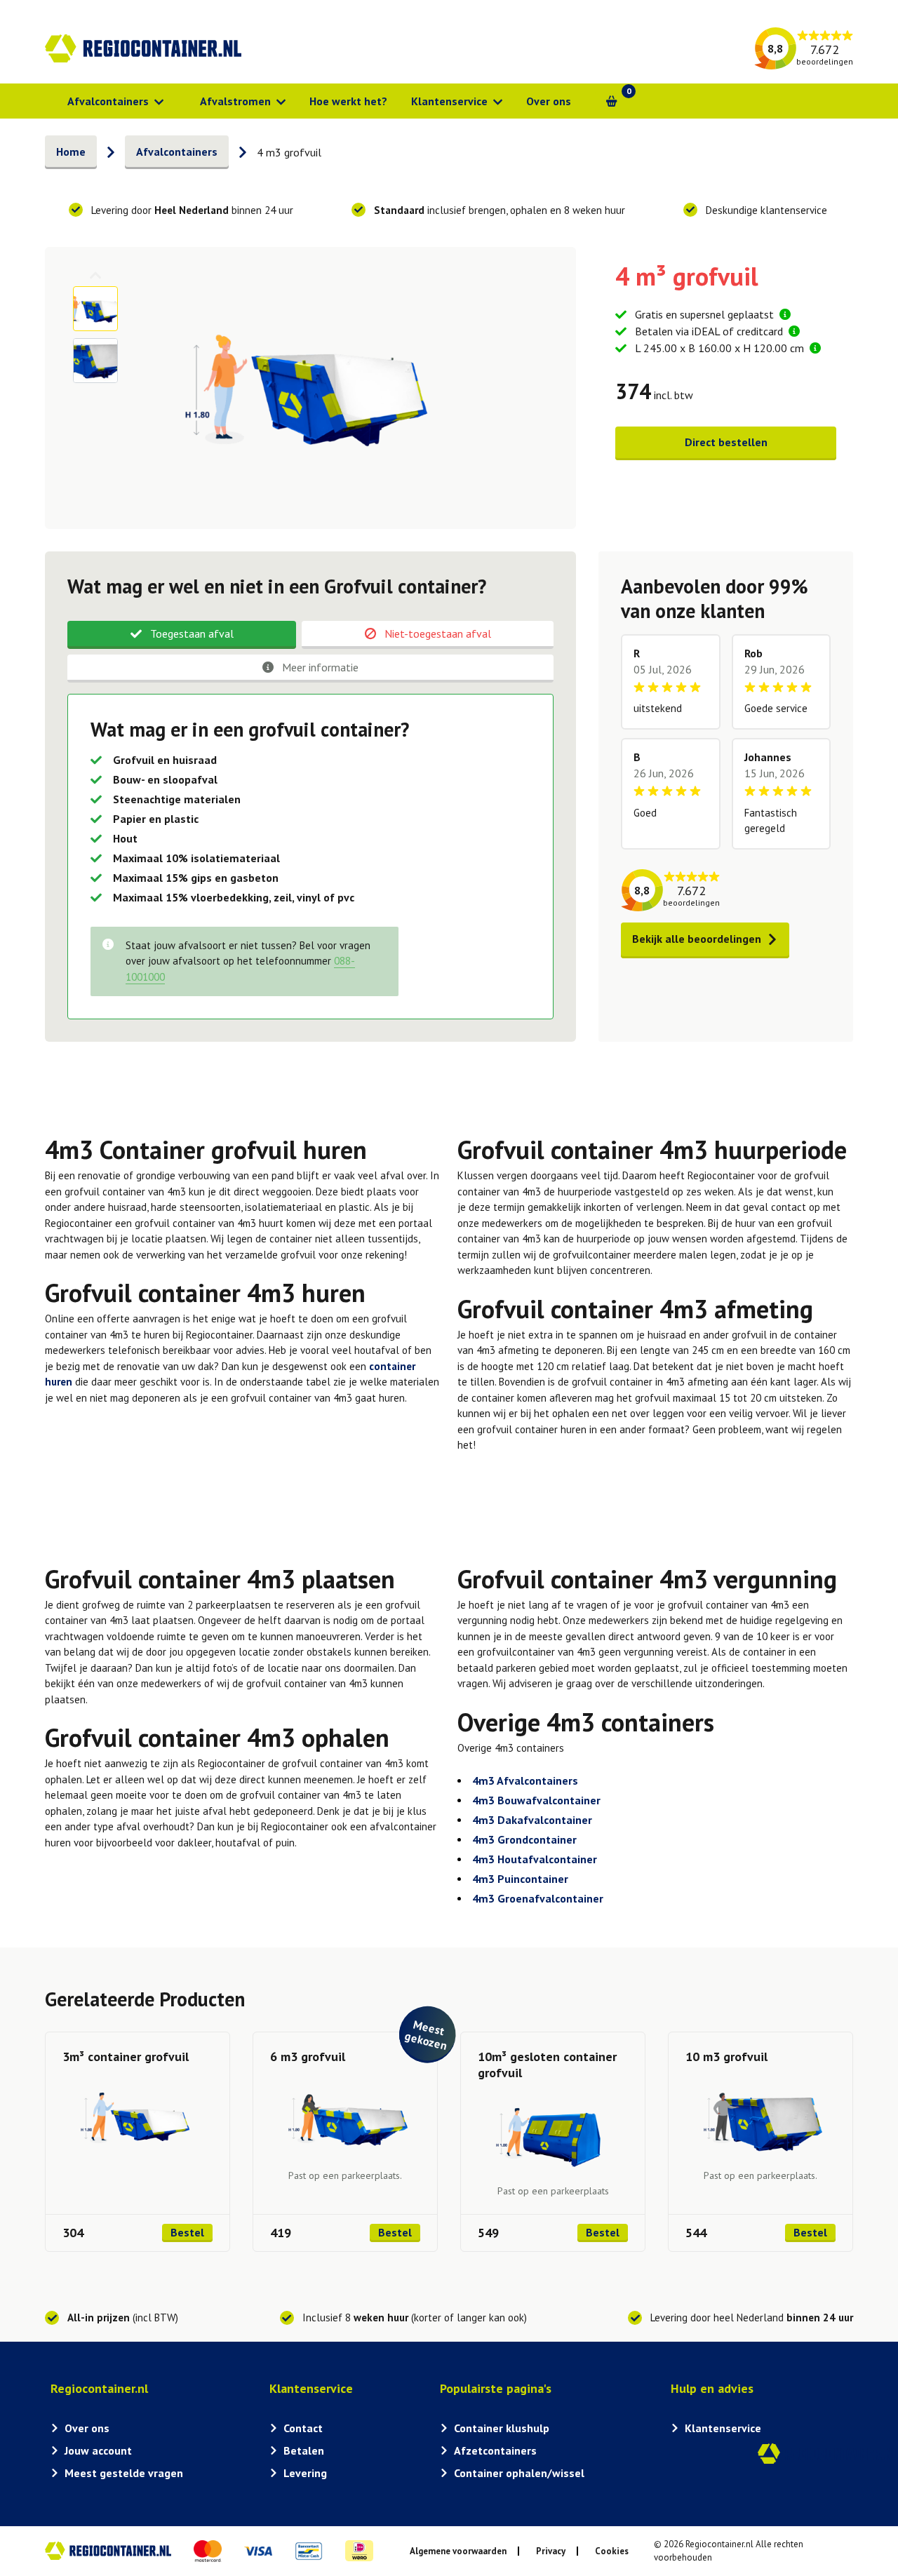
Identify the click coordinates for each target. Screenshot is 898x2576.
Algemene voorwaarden (458, 2551)
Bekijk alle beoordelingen (697, 939)
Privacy (551, 2551)
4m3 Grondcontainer (524, 1839)
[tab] (182, 635)
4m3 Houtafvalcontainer (535, 1859)
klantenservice (795, 210)
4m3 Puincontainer (520, 1879)
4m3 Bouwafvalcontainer (536, 1800)
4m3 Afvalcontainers (525, 1780)
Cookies (612, 2551)
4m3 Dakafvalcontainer (532, 1820)
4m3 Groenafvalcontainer (538, 1898)
